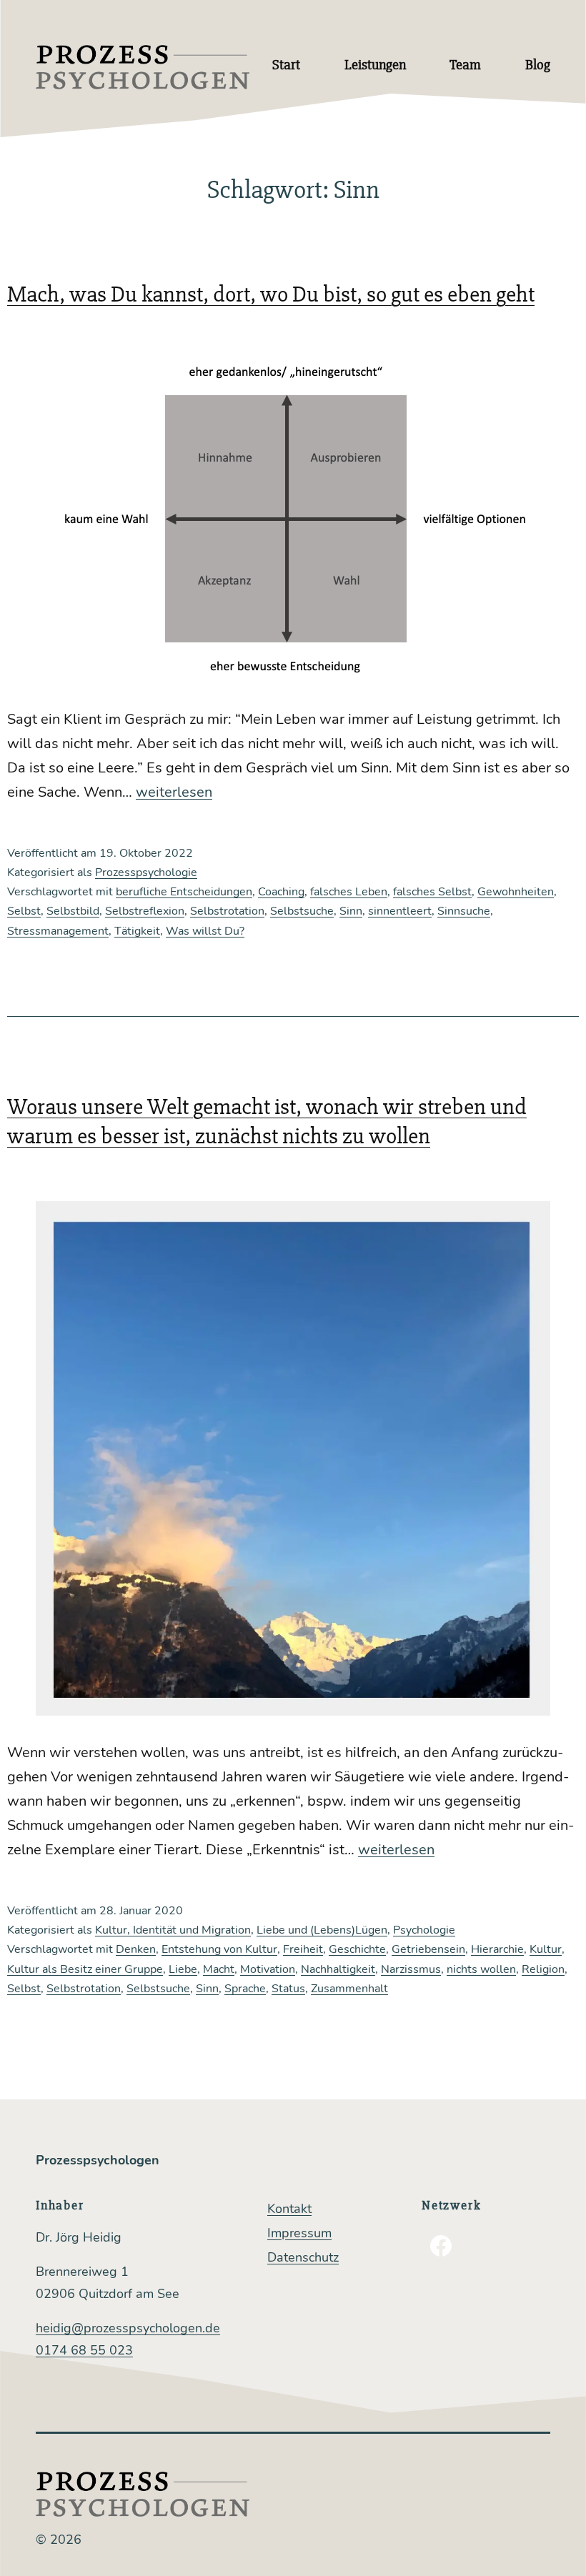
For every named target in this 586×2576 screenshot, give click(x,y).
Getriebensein (428, 1949)
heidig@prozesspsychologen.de (128, 2328)
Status (288, 1989)
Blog (538, 65)
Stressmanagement (58, 931)
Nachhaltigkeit (338, 1969)
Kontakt (289, 2209)
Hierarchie (497, 1949)
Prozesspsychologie (146, 872)
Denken (136, 1949)
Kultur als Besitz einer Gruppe (85, 1969)
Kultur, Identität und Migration (173, 1930)
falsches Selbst (432, 892)
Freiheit (303, 1949)
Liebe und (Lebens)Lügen (322, 1930)
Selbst (24, 911)
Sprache (245, 1989)
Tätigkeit (137, 931)
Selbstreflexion (145, 911)
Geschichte (357, 1949)
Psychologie (424, 1930)
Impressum (299, 2233)
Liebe (183, 1969)
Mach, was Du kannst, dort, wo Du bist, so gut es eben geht (271, 294)
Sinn (351, 911)
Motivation (268, 1969)
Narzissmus (411, 1969)
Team (465, 65)
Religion (543, 1969)
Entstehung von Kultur (219, 1949)
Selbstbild (73, 911)
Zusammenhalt (349, 1989)
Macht (219, 1969)
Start (286, 65)
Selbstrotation (227, 911)
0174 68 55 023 (84, 2350)
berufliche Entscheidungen (184, 892)
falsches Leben (349, 892)
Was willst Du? (205, 931)
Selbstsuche (302, 911)
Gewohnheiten (516, 892)
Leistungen (375, 65)
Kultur (546, 1949)
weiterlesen (174, 792)
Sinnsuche (464, 911)
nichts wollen (481, 1969)
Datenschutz (303, 2257)
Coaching (281, 892)
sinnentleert (400, 911)
